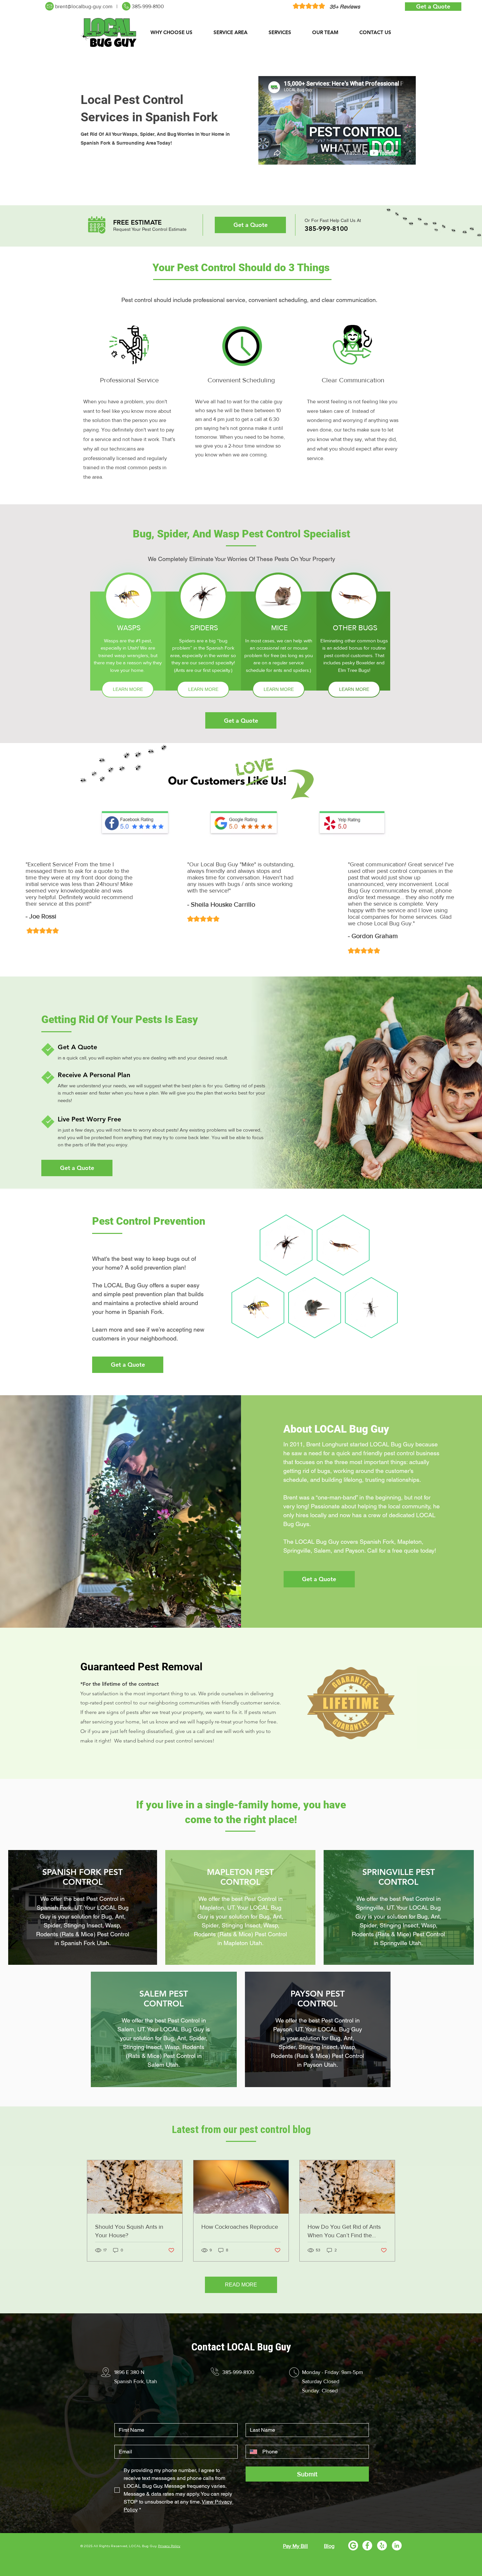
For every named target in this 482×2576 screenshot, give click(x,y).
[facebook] (367, 2546)
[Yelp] (382, 2546)
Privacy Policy (169, 2546)
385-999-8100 (148, 6)
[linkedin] (397, 2546)
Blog (329, 2546)
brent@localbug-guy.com (84, 6)
